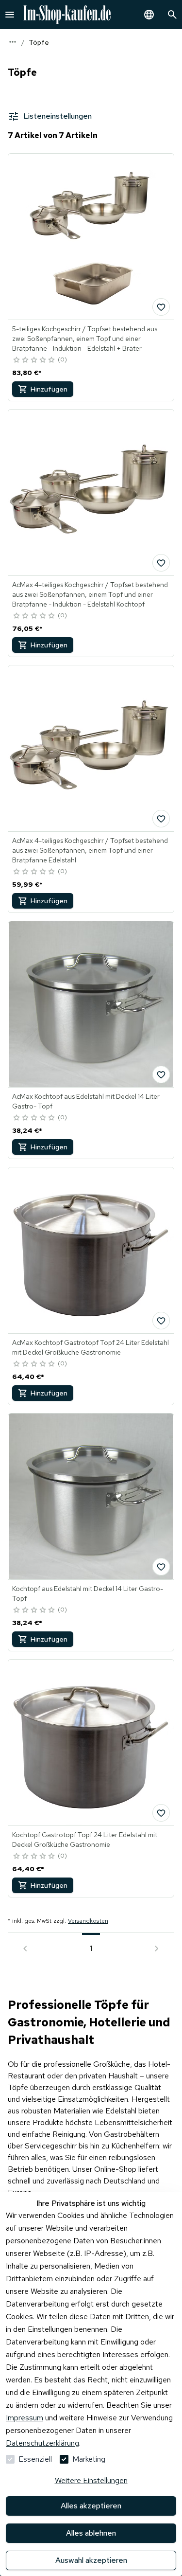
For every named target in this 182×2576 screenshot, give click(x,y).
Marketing (89, 2459)
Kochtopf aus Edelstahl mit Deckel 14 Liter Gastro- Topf (88, 1593)
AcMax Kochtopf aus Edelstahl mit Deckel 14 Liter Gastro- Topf (86, 1101)
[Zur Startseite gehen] (67, 15)
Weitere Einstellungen (91, 2480)
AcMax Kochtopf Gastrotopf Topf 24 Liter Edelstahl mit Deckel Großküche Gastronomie (91, 1347)
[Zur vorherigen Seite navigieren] (25, 1949)
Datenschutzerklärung (42, 2443)
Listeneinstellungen (58, 116)
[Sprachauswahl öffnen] (149, 15)
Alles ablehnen (91, 2533)
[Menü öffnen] (10, 15)
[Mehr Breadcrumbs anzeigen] (13, 42)
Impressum (25, 2418)
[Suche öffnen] (172, 15)
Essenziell (35, 2459)
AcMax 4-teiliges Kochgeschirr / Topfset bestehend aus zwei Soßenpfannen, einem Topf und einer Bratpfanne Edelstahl (90, 850)
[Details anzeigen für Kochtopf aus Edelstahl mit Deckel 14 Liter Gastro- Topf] (91, 1496)
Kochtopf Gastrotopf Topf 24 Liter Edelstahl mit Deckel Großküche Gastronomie (85, 1840)
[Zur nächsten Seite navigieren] (157, 1949)
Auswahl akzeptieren (91, 2560)
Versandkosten (88, 1921)
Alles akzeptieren (91, 2506)
